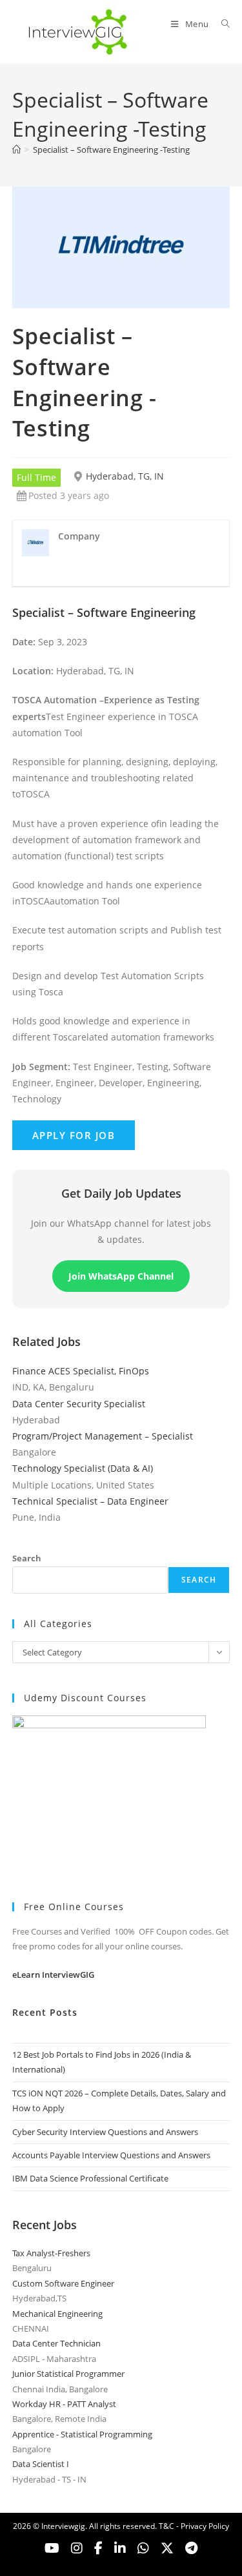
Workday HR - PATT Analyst (64, 2404)
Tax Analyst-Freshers (51, 2253)
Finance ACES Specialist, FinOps (81, 1371)
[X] (143, 2548)
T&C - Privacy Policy (194, 2526)
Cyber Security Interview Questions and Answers (105, 2132)
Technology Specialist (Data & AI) (83, 1468)
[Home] (16, 150)
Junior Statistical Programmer (68, 2374)
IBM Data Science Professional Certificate (90, 2178)
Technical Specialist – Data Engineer (90, 1501)
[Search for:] (221, 24)
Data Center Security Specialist (79, 1404)
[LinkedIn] (120, 2548)
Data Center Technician (56, 2343)
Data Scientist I (41, 2464)
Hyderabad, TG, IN (125, 476)
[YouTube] (52, 2548)
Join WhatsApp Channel (121, 1276)
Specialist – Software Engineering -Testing (111, 150)
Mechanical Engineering (57, 2314)
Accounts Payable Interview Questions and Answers (111, 2155)
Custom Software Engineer (63, 2283)
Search (27, 1558)
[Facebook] (98, 2548)
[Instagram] (77, 2548)
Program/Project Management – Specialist (103, 1436)
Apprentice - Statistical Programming (82, 2434)
